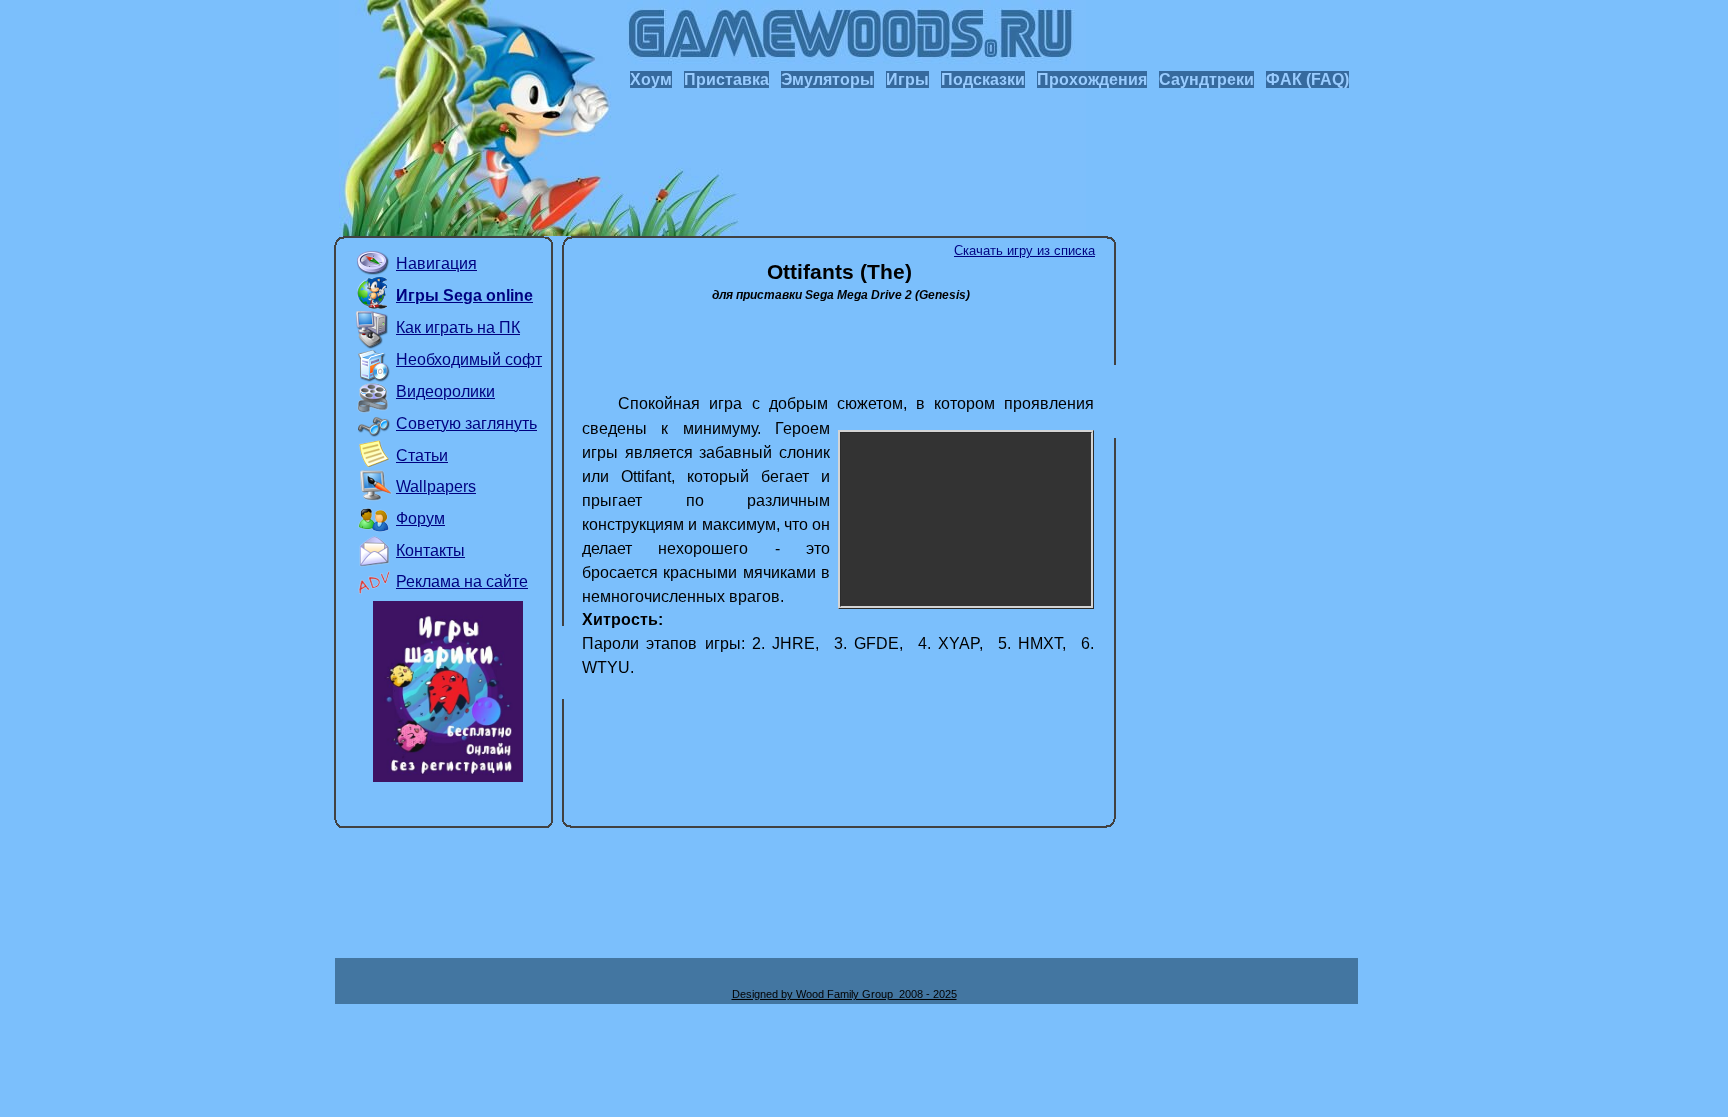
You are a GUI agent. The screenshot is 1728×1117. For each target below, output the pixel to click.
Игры (907, 79)
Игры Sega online (464, 295)
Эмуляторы (827, 79)
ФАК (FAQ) (1307, 79)
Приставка (726, 79)
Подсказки (983, 79)
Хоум (651, 79)
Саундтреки (1206, 79)
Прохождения (1092, 79)
